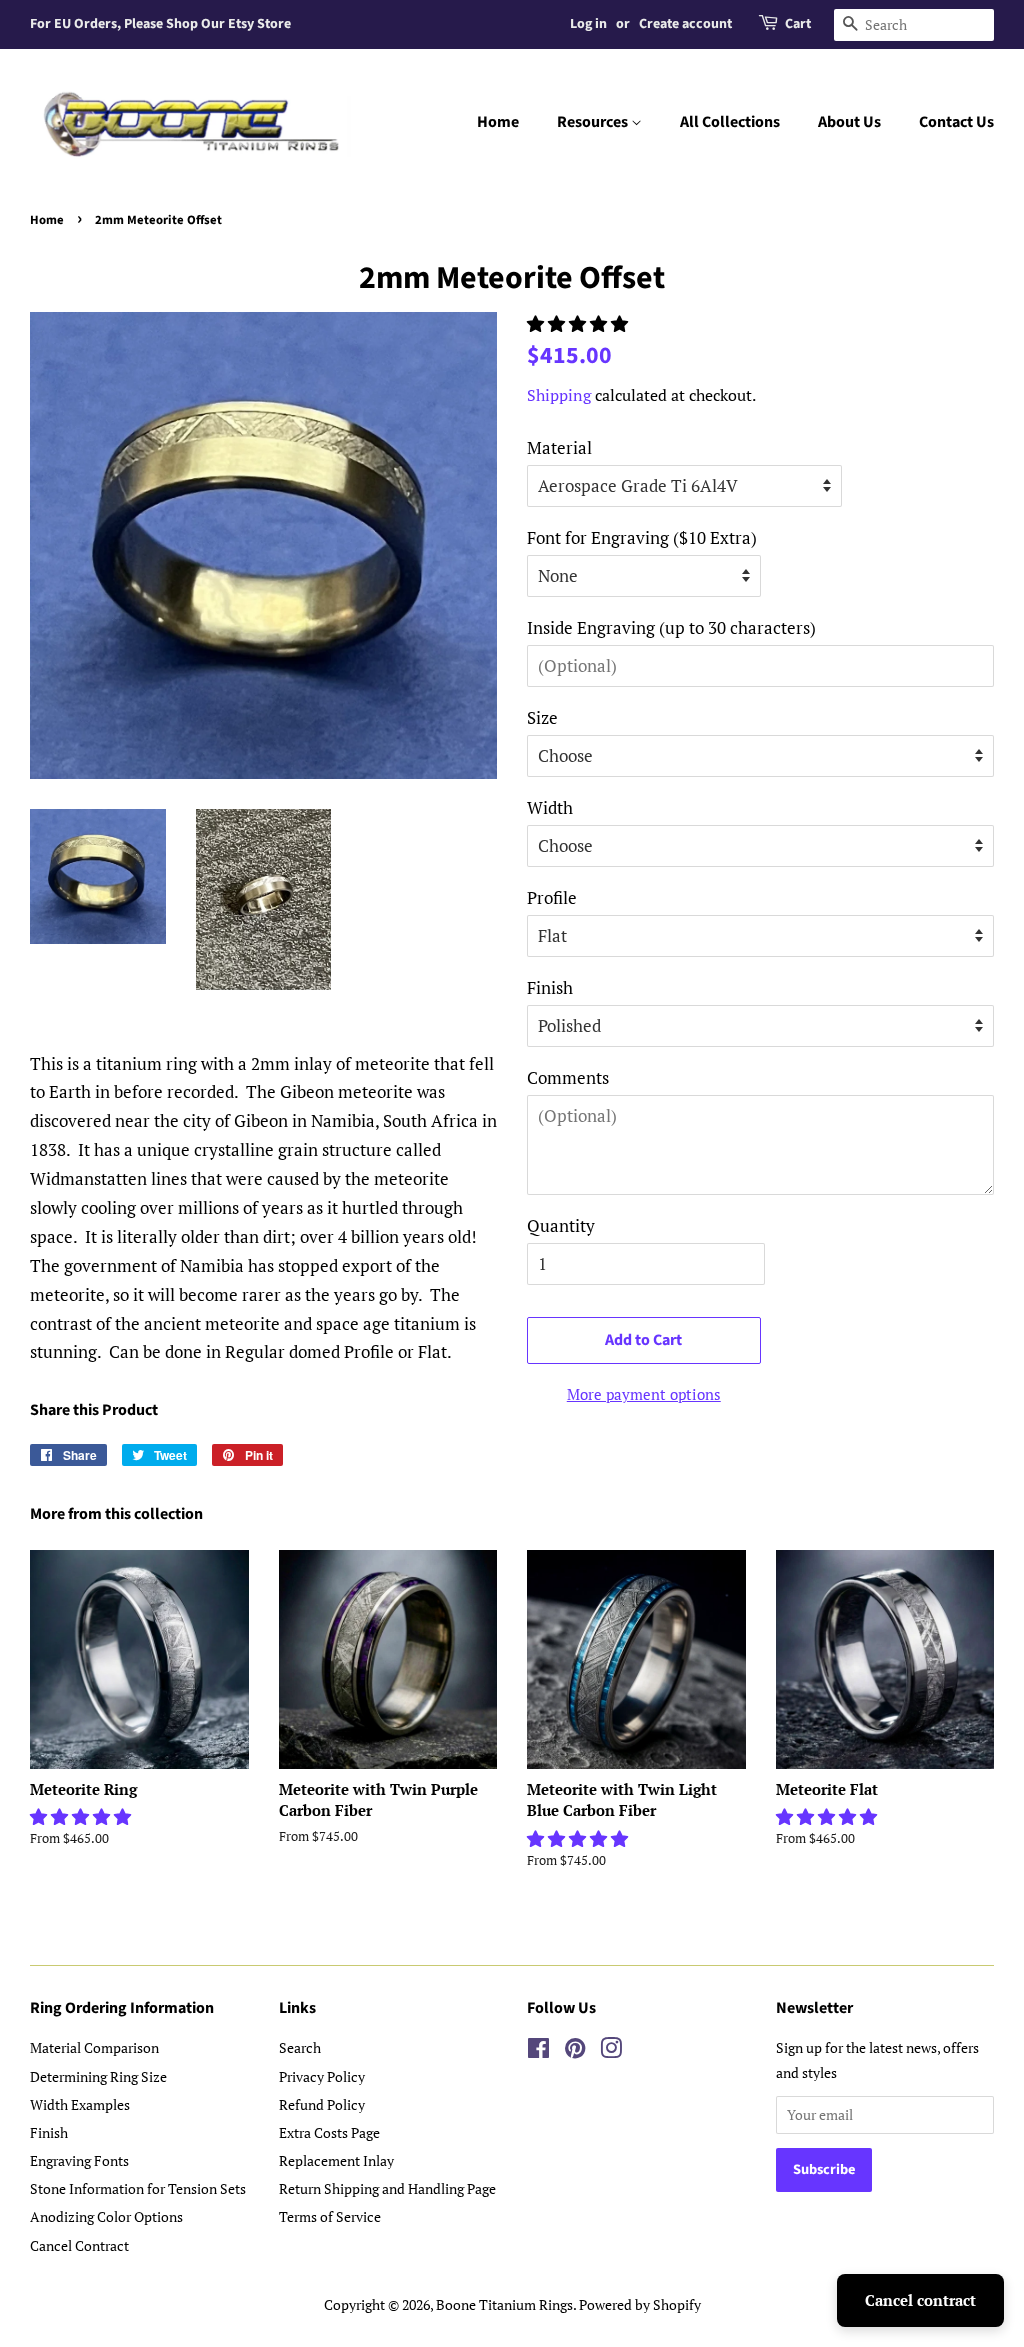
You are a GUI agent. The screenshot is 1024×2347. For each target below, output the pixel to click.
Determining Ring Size (98, 2076)
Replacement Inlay (336, 2160)
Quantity (561, 1225)
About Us (849, 122)
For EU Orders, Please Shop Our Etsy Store (160, 24)
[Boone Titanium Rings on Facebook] (538, 2051)
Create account (685, 24)
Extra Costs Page (329, 2132)
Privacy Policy (322, 2076)
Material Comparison (94, 2047)
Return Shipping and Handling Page (387, 2188)
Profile (552, 897)
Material (559, 447)
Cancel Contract (79, 2245)
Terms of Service (330, 2216)
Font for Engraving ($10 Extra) (642, 537)
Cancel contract (920, 2300)
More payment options (644, 1394)
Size (542, 717)
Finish (550, 987)
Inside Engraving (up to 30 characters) (671, 627)
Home (498, 122)
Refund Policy (322, 2104)
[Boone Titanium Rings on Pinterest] (575, 2051)
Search (300, 2047)
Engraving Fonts (79, 2160)
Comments (568, 1077)
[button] (579, 323)
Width (550, 807)
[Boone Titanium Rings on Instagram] (611, 2051)
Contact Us (956, 122)
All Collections (730, 122)
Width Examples (80, 2104)
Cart (798, 24)
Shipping (559, 395)
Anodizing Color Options (106, 2216)
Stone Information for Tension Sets (138, 2188)
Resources (594, 122)
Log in (588, 24)
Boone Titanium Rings (504, 2304)
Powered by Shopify (640, 2304)
